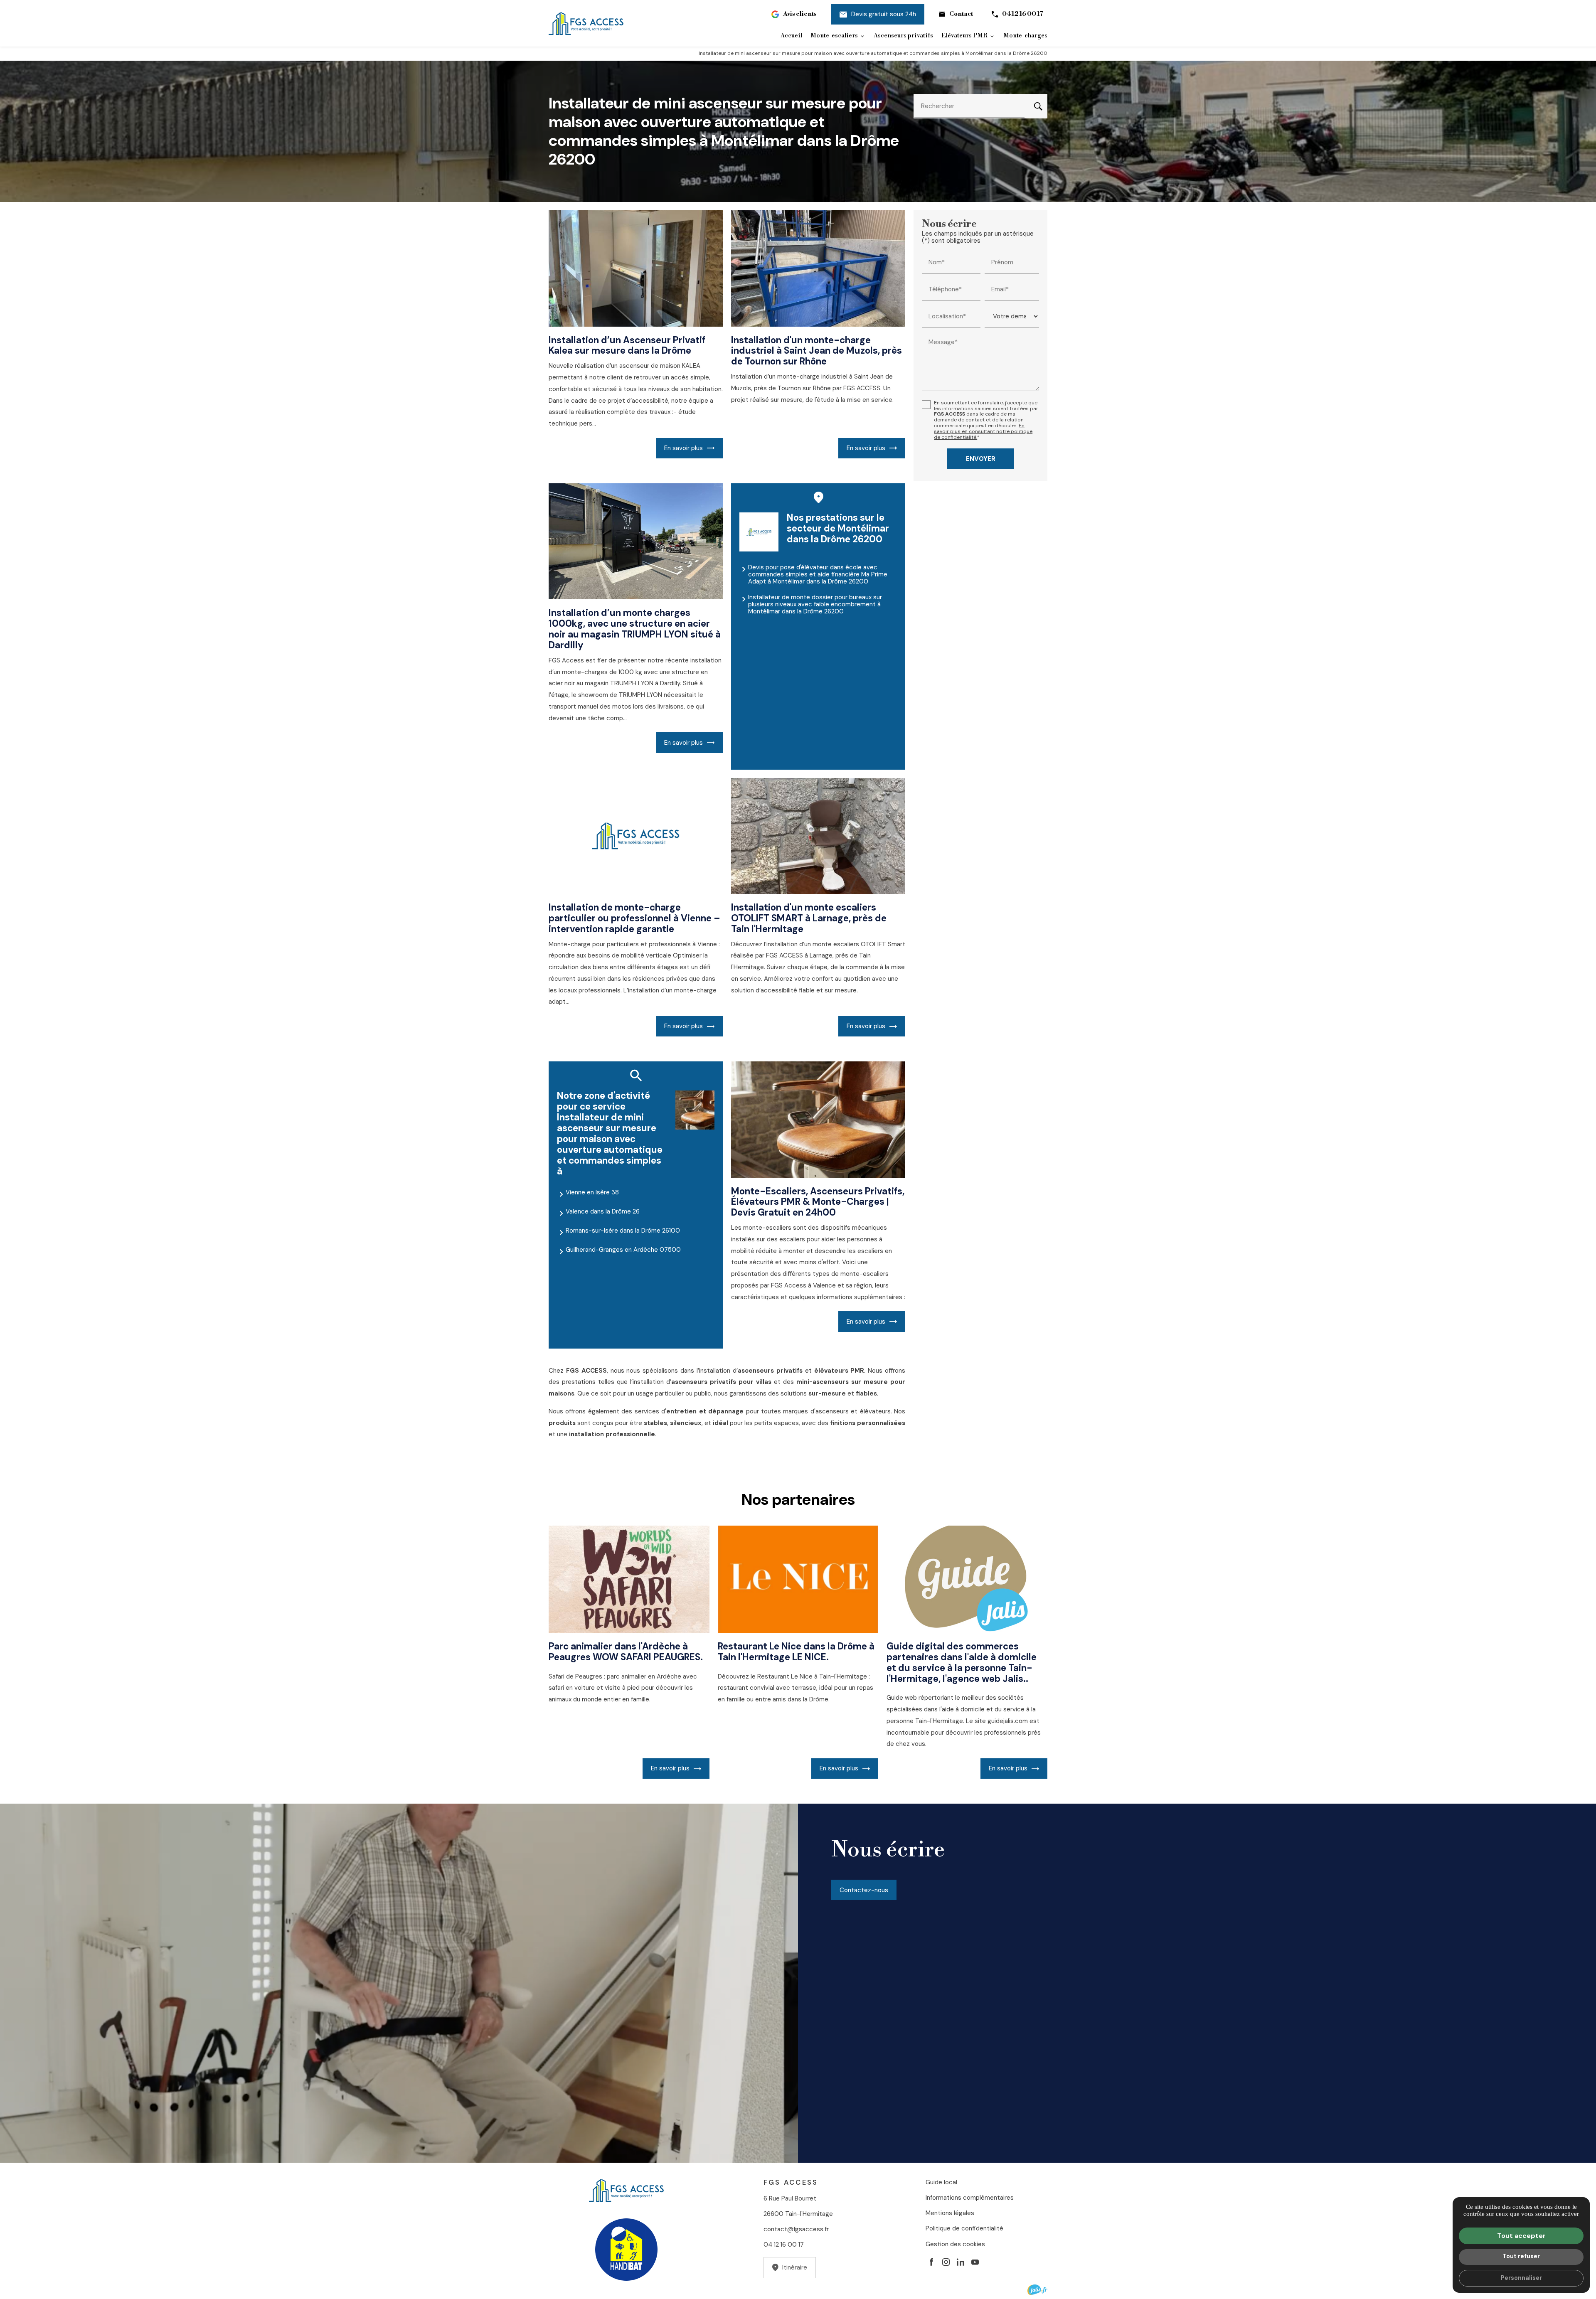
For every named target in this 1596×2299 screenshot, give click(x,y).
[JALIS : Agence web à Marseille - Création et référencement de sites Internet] (1037, 2290)
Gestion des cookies (955, 2244)
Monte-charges (1025, 36)
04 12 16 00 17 (1023, 14)
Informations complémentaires (970, 2198)
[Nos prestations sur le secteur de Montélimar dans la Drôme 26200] (759, 532)
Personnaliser (1521, 2278)
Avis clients (800, 14)
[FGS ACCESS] (586, 23)
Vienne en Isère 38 (592, 1192)
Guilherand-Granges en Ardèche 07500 (623, 1250)
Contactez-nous (864, 1890)
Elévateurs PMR (964, 36)
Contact (961, 14)
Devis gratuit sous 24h (884, 14)
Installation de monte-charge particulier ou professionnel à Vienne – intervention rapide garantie (634, 918)
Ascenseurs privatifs (903, 36)
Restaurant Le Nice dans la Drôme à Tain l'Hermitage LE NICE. (796, 1652)
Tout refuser (1521, 2256)
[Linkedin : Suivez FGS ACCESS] (961, 2262)
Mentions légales (950, 2213)
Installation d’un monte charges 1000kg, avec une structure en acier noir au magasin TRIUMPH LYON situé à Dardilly (635, 629)
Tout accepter (1521, 2236)
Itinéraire (795, 2267)
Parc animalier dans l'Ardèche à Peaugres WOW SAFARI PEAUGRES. (626, 1652)
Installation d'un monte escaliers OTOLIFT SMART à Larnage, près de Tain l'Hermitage (809, 918)
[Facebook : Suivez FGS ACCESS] (931, 2262)
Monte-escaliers (834, 36)
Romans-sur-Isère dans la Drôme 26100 (623, 1231)
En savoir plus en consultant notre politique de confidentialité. (983, 431)
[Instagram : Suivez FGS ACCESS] (946, 2262)
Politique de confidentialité (964, 2228)
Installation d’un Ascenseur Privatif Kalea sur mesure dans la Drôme (627, 346)
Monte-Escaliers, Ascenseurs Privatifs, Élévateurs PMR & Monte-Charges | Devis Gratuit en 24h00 (818, 1202)
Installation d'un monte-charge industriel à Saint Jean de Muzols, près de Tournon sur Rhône (816, 351)
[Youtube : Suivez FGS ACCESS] (975, 2262)
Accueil (791, 36)
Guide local (941, 2182)
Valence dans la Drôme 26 (603, 1211)
